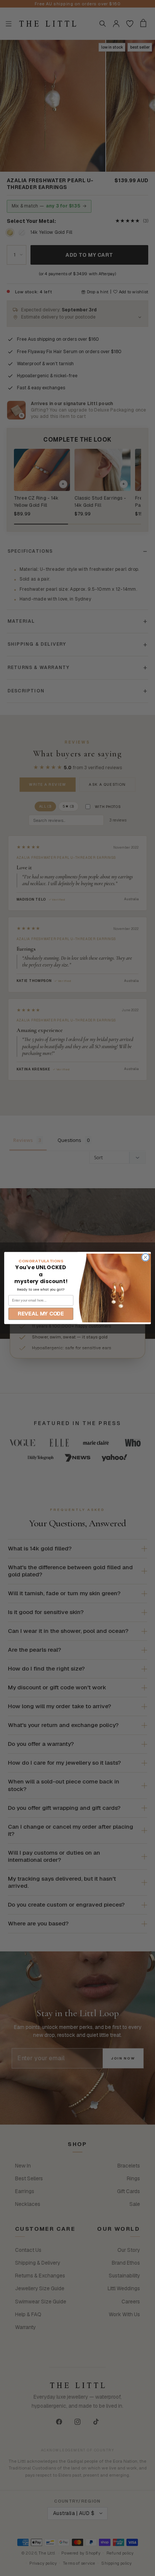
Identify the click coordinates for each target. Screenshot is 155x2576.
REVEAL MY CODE (41, 1314)
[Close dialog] (145, 1257)
